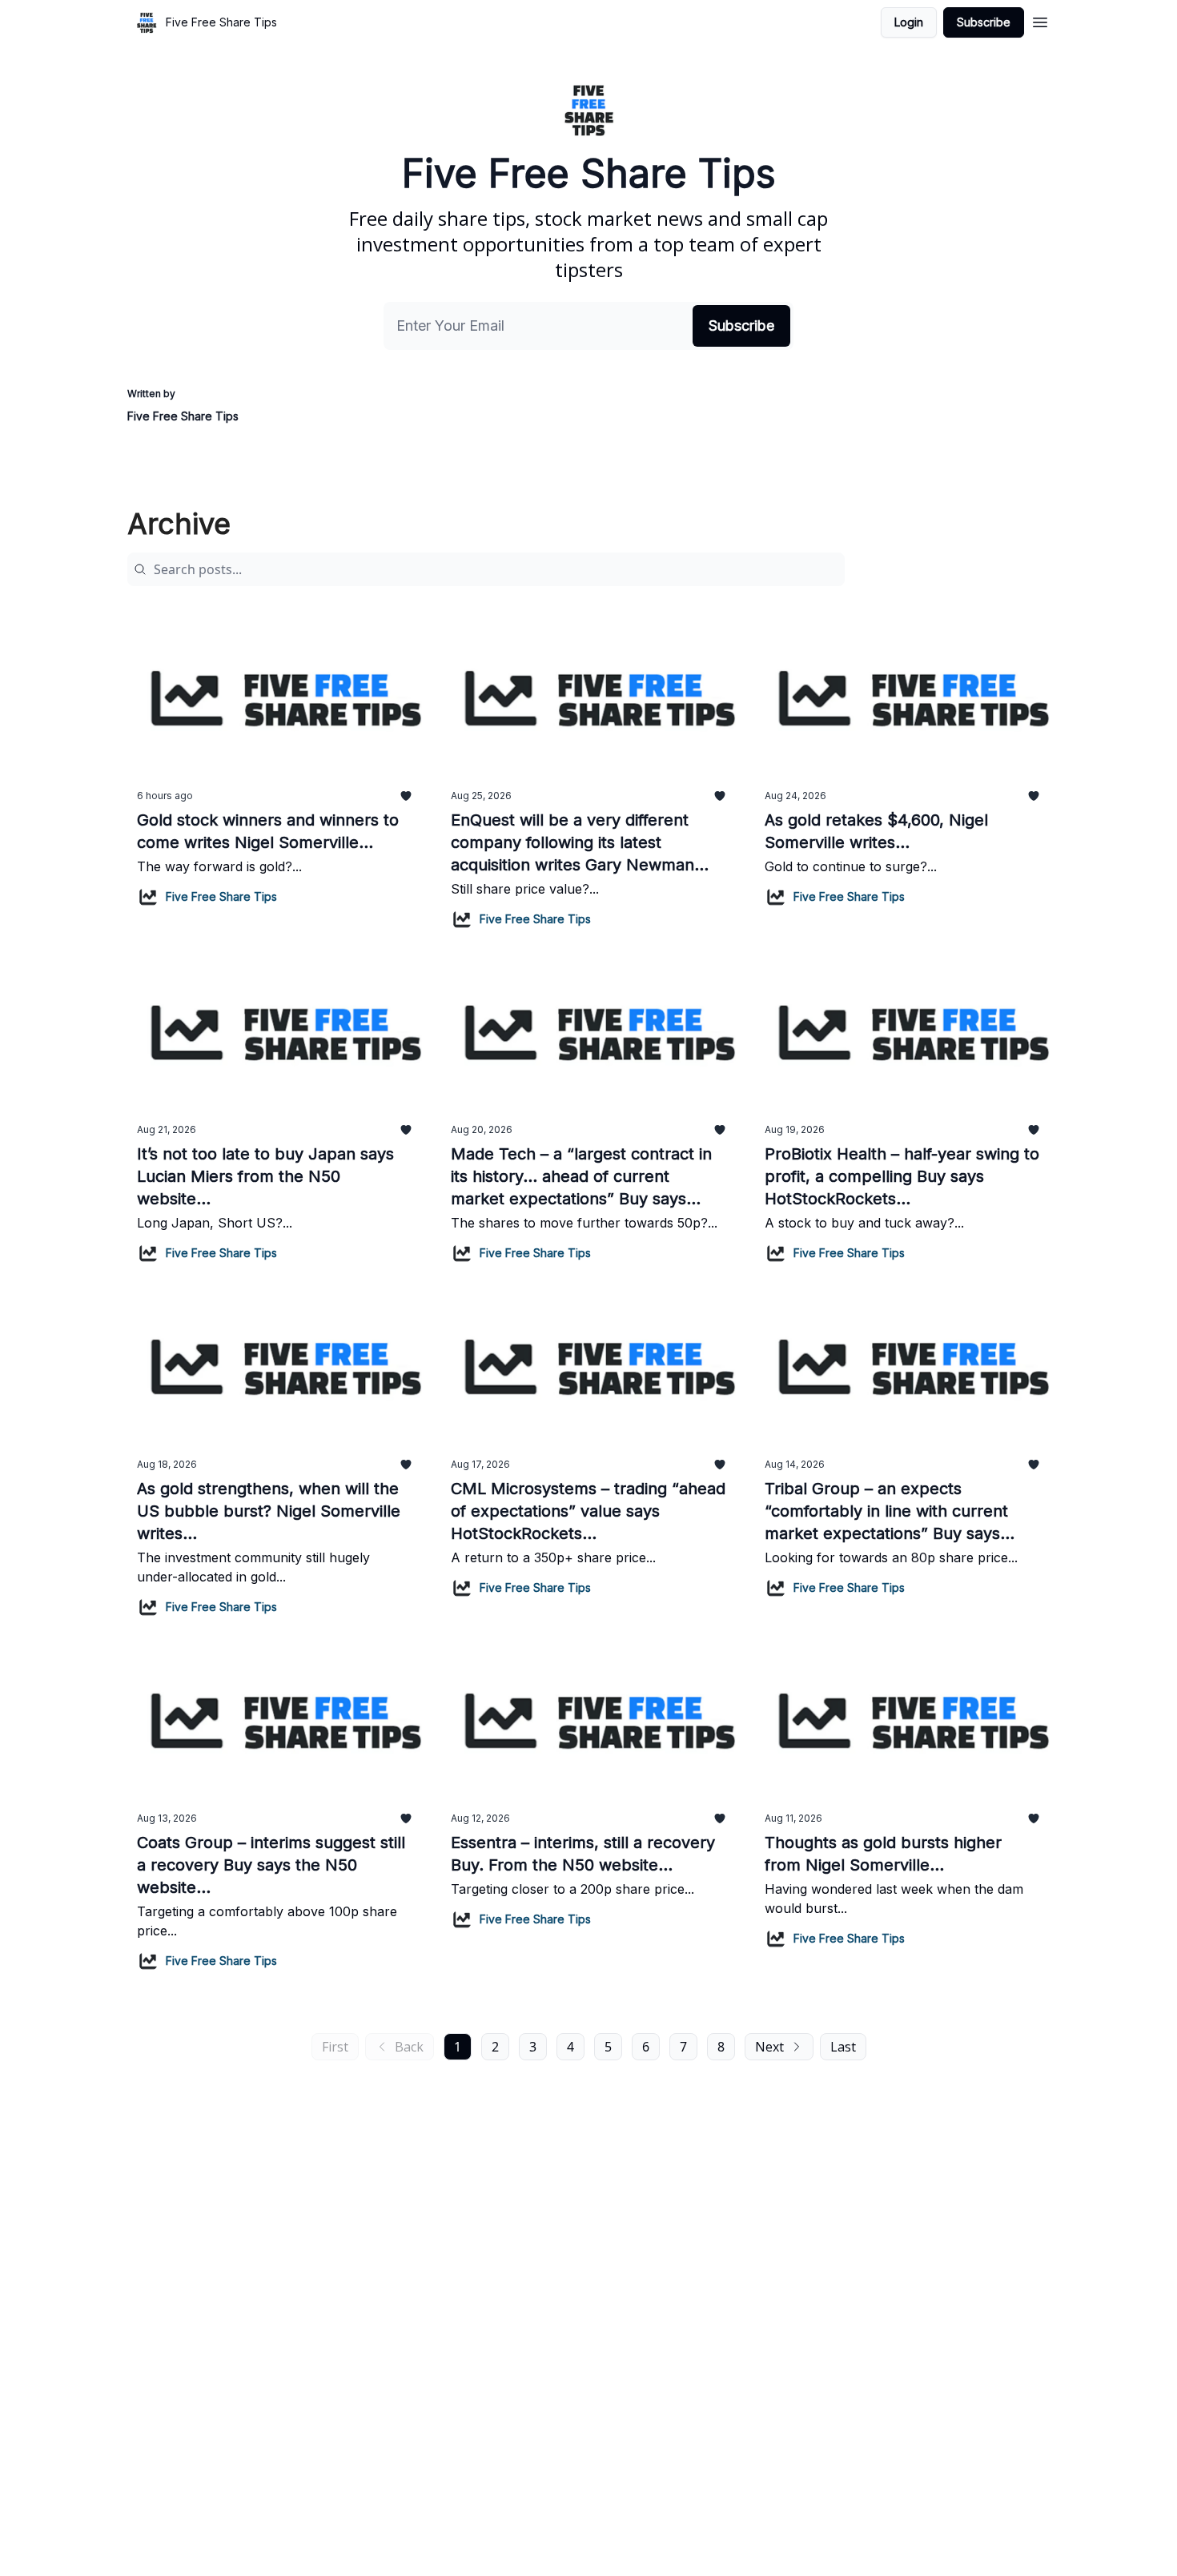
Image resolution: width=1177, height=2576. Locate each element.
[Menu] (1040, 20)
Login (909, 22)
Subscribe (984, 22)
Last (843, 2047)
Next (769, 2047)
